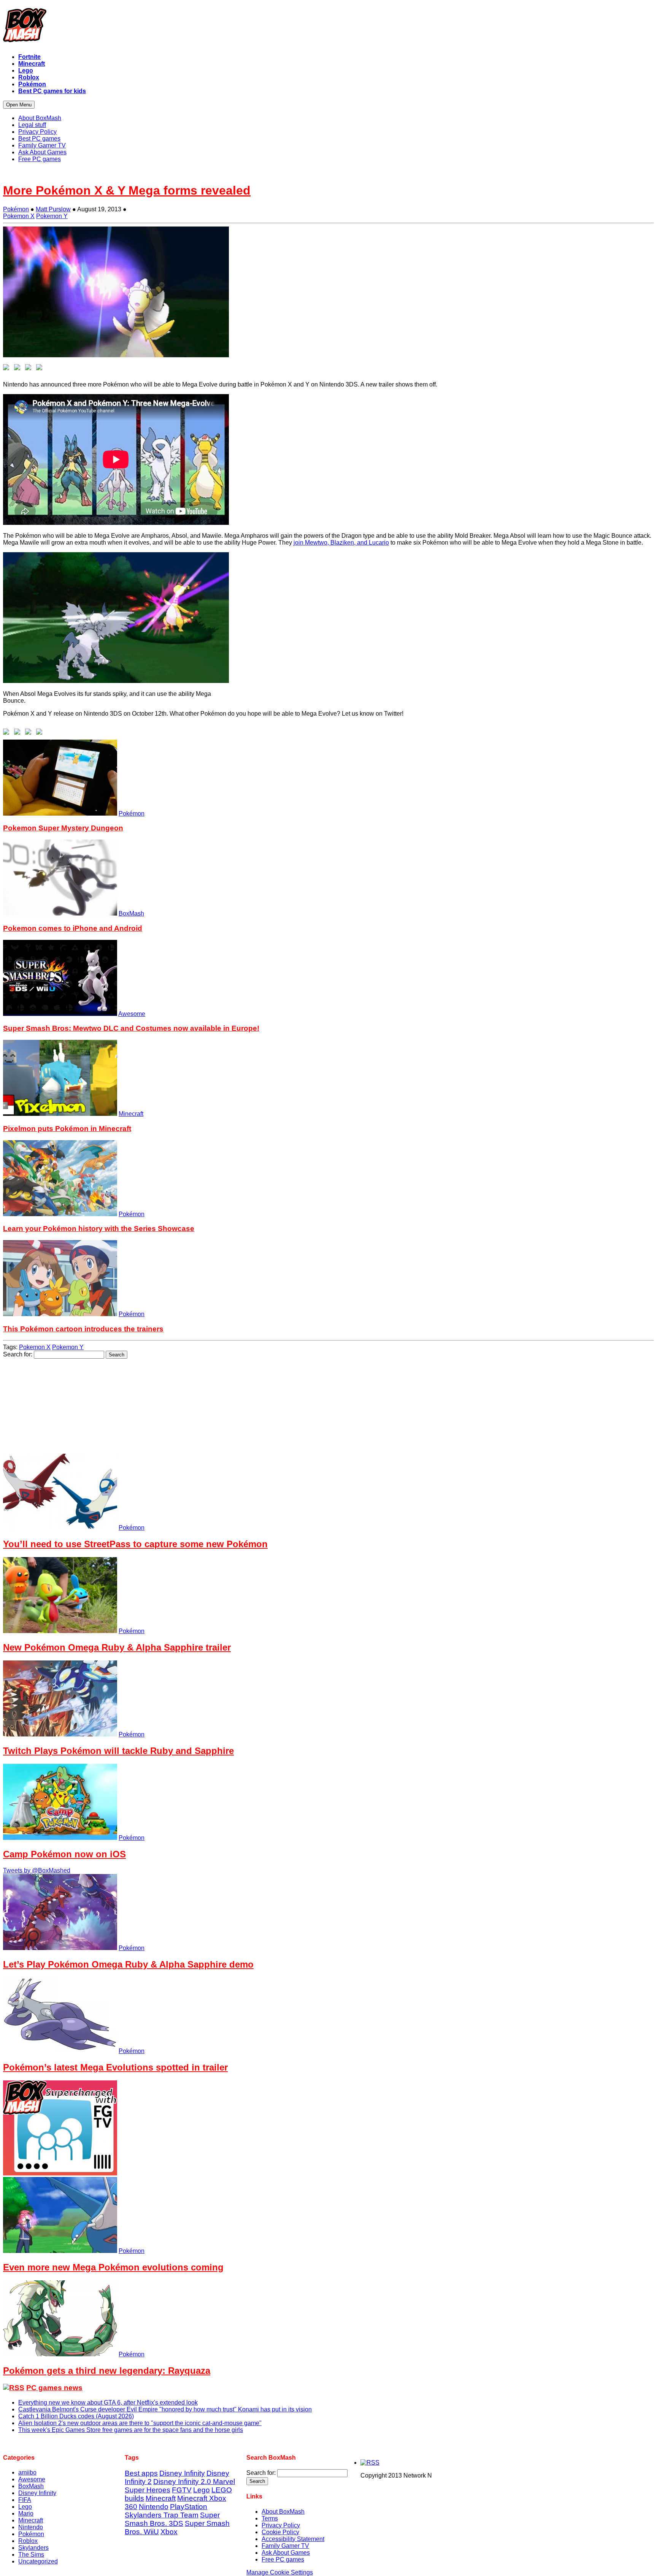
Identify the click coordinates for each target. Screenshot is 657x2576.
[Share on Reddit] (30, 369)
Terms (270, 2518)
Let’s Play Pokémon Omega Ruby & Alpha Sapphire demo (128, 1964)
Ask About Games (286, 2553)
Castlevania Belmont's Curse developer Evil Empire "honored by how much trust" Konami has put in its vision (165, 2409)
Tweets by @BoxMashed (37, 1870)
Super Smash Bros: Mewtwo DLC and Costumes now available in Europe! (131, 1028)
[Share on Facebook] (8, 369)
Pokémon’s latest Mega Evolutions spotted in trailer (115, 2067)
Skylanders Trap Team (162, 2515)
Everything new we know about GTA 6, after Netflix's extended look (108, 2403)
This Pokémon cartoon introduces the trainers (83, 1329)
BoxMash (131, 913)
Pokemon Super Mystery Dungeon (63, 828)
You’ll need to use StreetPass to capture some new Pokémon (135, 1544)
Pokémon (16, 209)
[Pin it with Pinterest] (41, 369)
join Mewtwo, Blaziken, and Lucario (341, 543)
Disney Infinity (37, 2493)
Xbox (169, 2532)
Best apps (141, 2473)
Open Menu (19, 105)
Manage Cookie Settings (280, 2572)
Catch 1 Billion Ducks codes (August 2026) (76, 2416)
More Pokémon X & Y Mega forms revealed (127, 190)
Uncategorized (38, 2561)
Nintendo (31, 2527)
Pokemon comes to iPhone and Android (73, 928)
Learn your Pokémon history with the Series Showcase (99, 1229)
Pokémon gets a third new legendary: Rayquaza (107, 2371)
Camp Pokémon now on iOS (64, 1854)
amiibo (27, 2472)
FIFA (25, 2500)
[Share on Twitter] (19, 369)
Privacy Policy (281, 2525)
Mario (26, 2513)
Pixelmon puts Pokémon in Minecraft (67, 1129)
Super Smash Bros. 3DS (172, 2519)
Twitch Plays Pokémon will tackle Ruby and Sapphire (118, 1751)
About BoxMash (283, 2512)
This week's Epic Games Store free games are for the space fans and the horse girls (131, 2430)
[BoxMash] (328, 27)
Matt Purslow (53, 209)
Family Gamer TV (285, 2546)
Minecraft (131, 1114)
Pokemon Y (52, 216)
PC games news (54, 2388)
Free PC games (283, 2559)
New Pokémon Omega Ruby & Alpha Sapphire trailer (117, 1647)
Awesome (132, 1014)
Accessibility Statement (293, 2539)
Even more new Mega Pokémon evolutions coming (113, 2267)
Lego (25, 2507)
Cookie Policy (280, 2532)
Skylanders (33, 2548)
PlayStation (189, 2507)
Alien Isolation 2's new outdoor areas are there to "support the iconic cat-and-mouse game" (140, 2423)
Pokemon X (19, 216)
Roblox (28, 2541)
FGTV (182, 2490)
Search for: (18, 1354)
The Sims (31, 2555)
